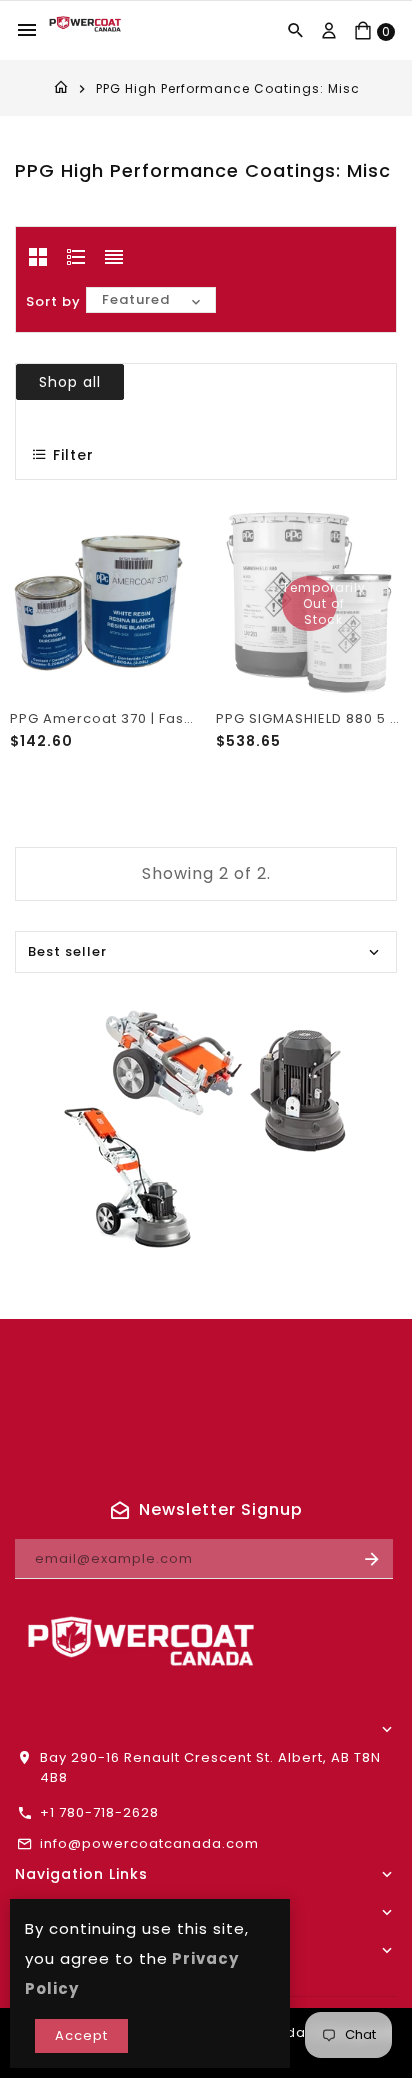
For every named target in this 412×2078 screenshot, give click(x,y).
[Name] (372, 1559)
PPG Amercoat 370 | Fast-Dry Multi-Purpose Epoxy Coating (103, 719)
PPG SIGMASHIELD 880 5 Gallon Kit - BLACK (309, 719)
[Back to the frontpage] (61, 88)
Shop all (70, 382)
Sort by (53, 301)
